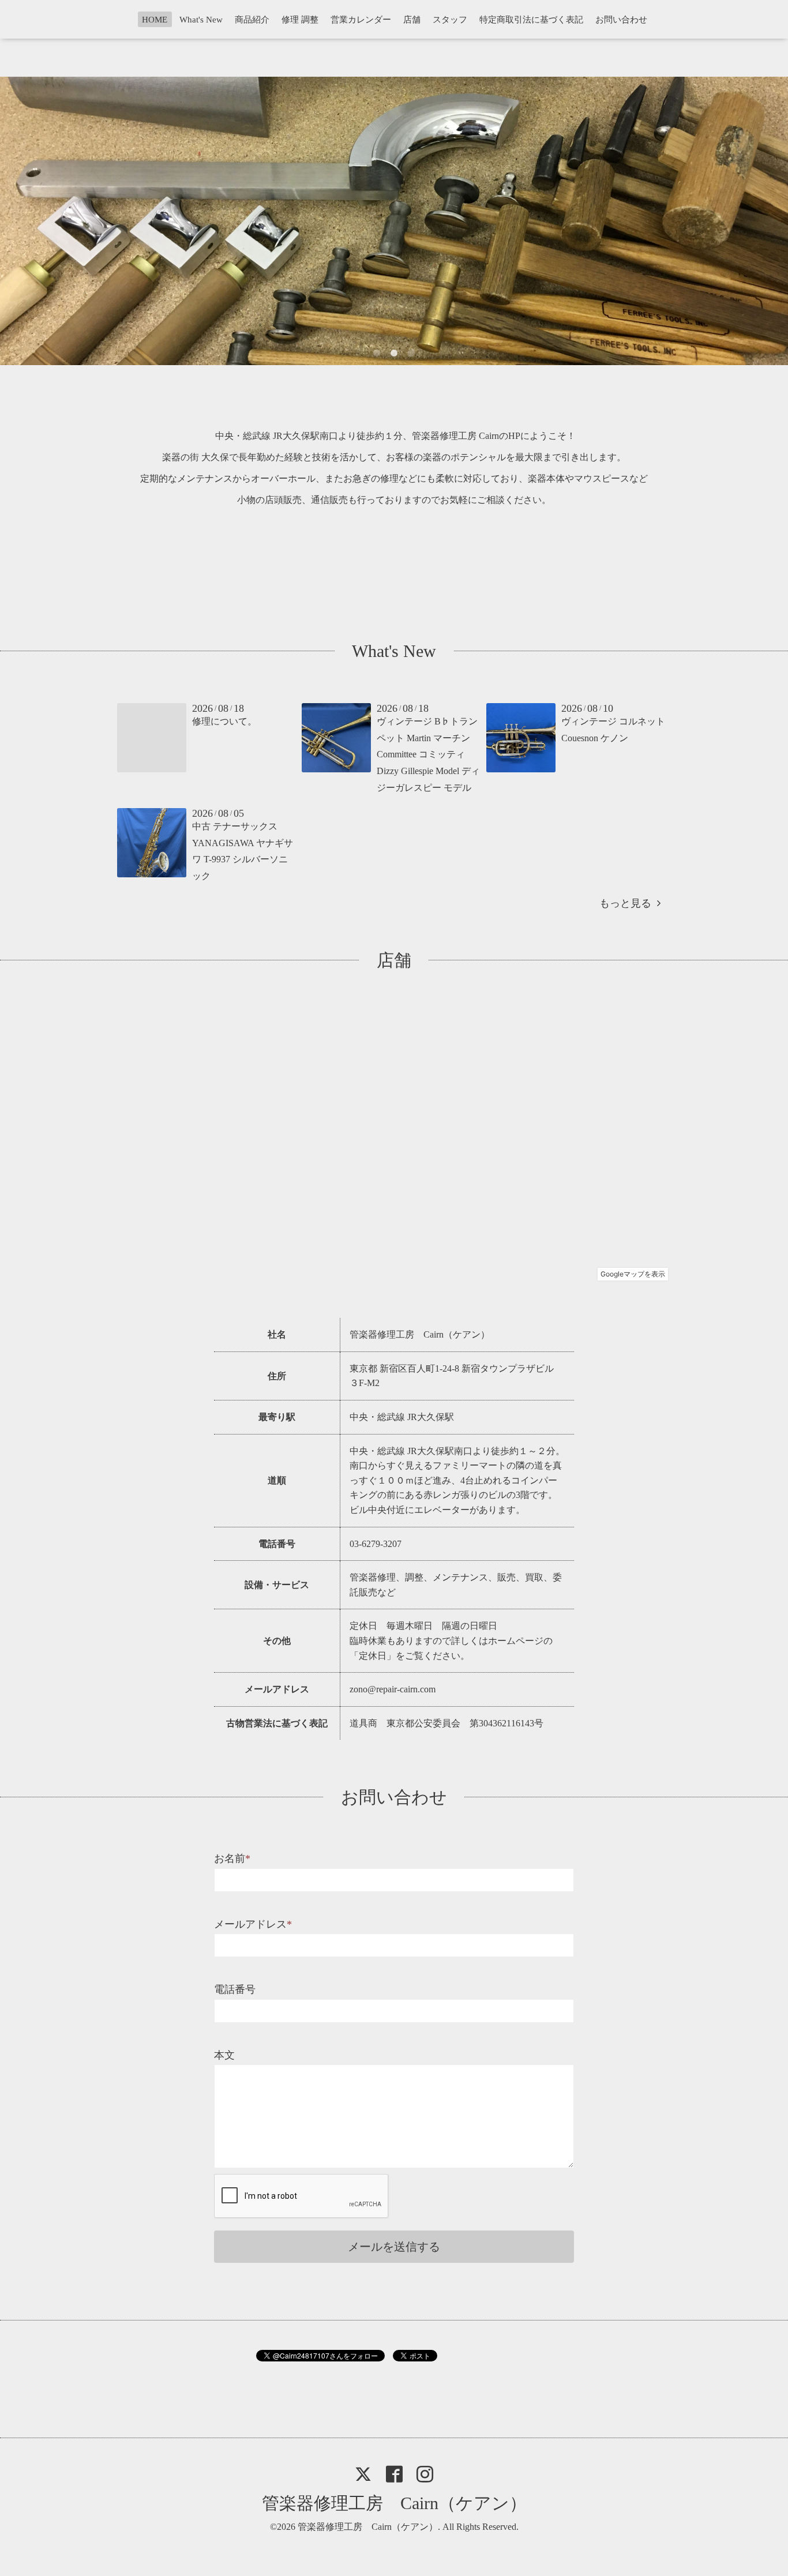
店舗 (412, 20)
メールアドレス (253, 1924)
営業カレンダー (361, 20)
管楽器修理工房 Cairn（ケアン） (394, 2503)
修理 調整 (300, 20)
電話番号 (235, 1989)
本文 (224, 2055)
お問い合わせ (621, 20)
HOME (155, 20)
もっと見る (628, 903)
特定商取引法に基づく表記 (531, 20)
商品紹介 (252, 20)
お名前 (232, 1858)
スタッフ (450, 20)
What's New (201, 20)
